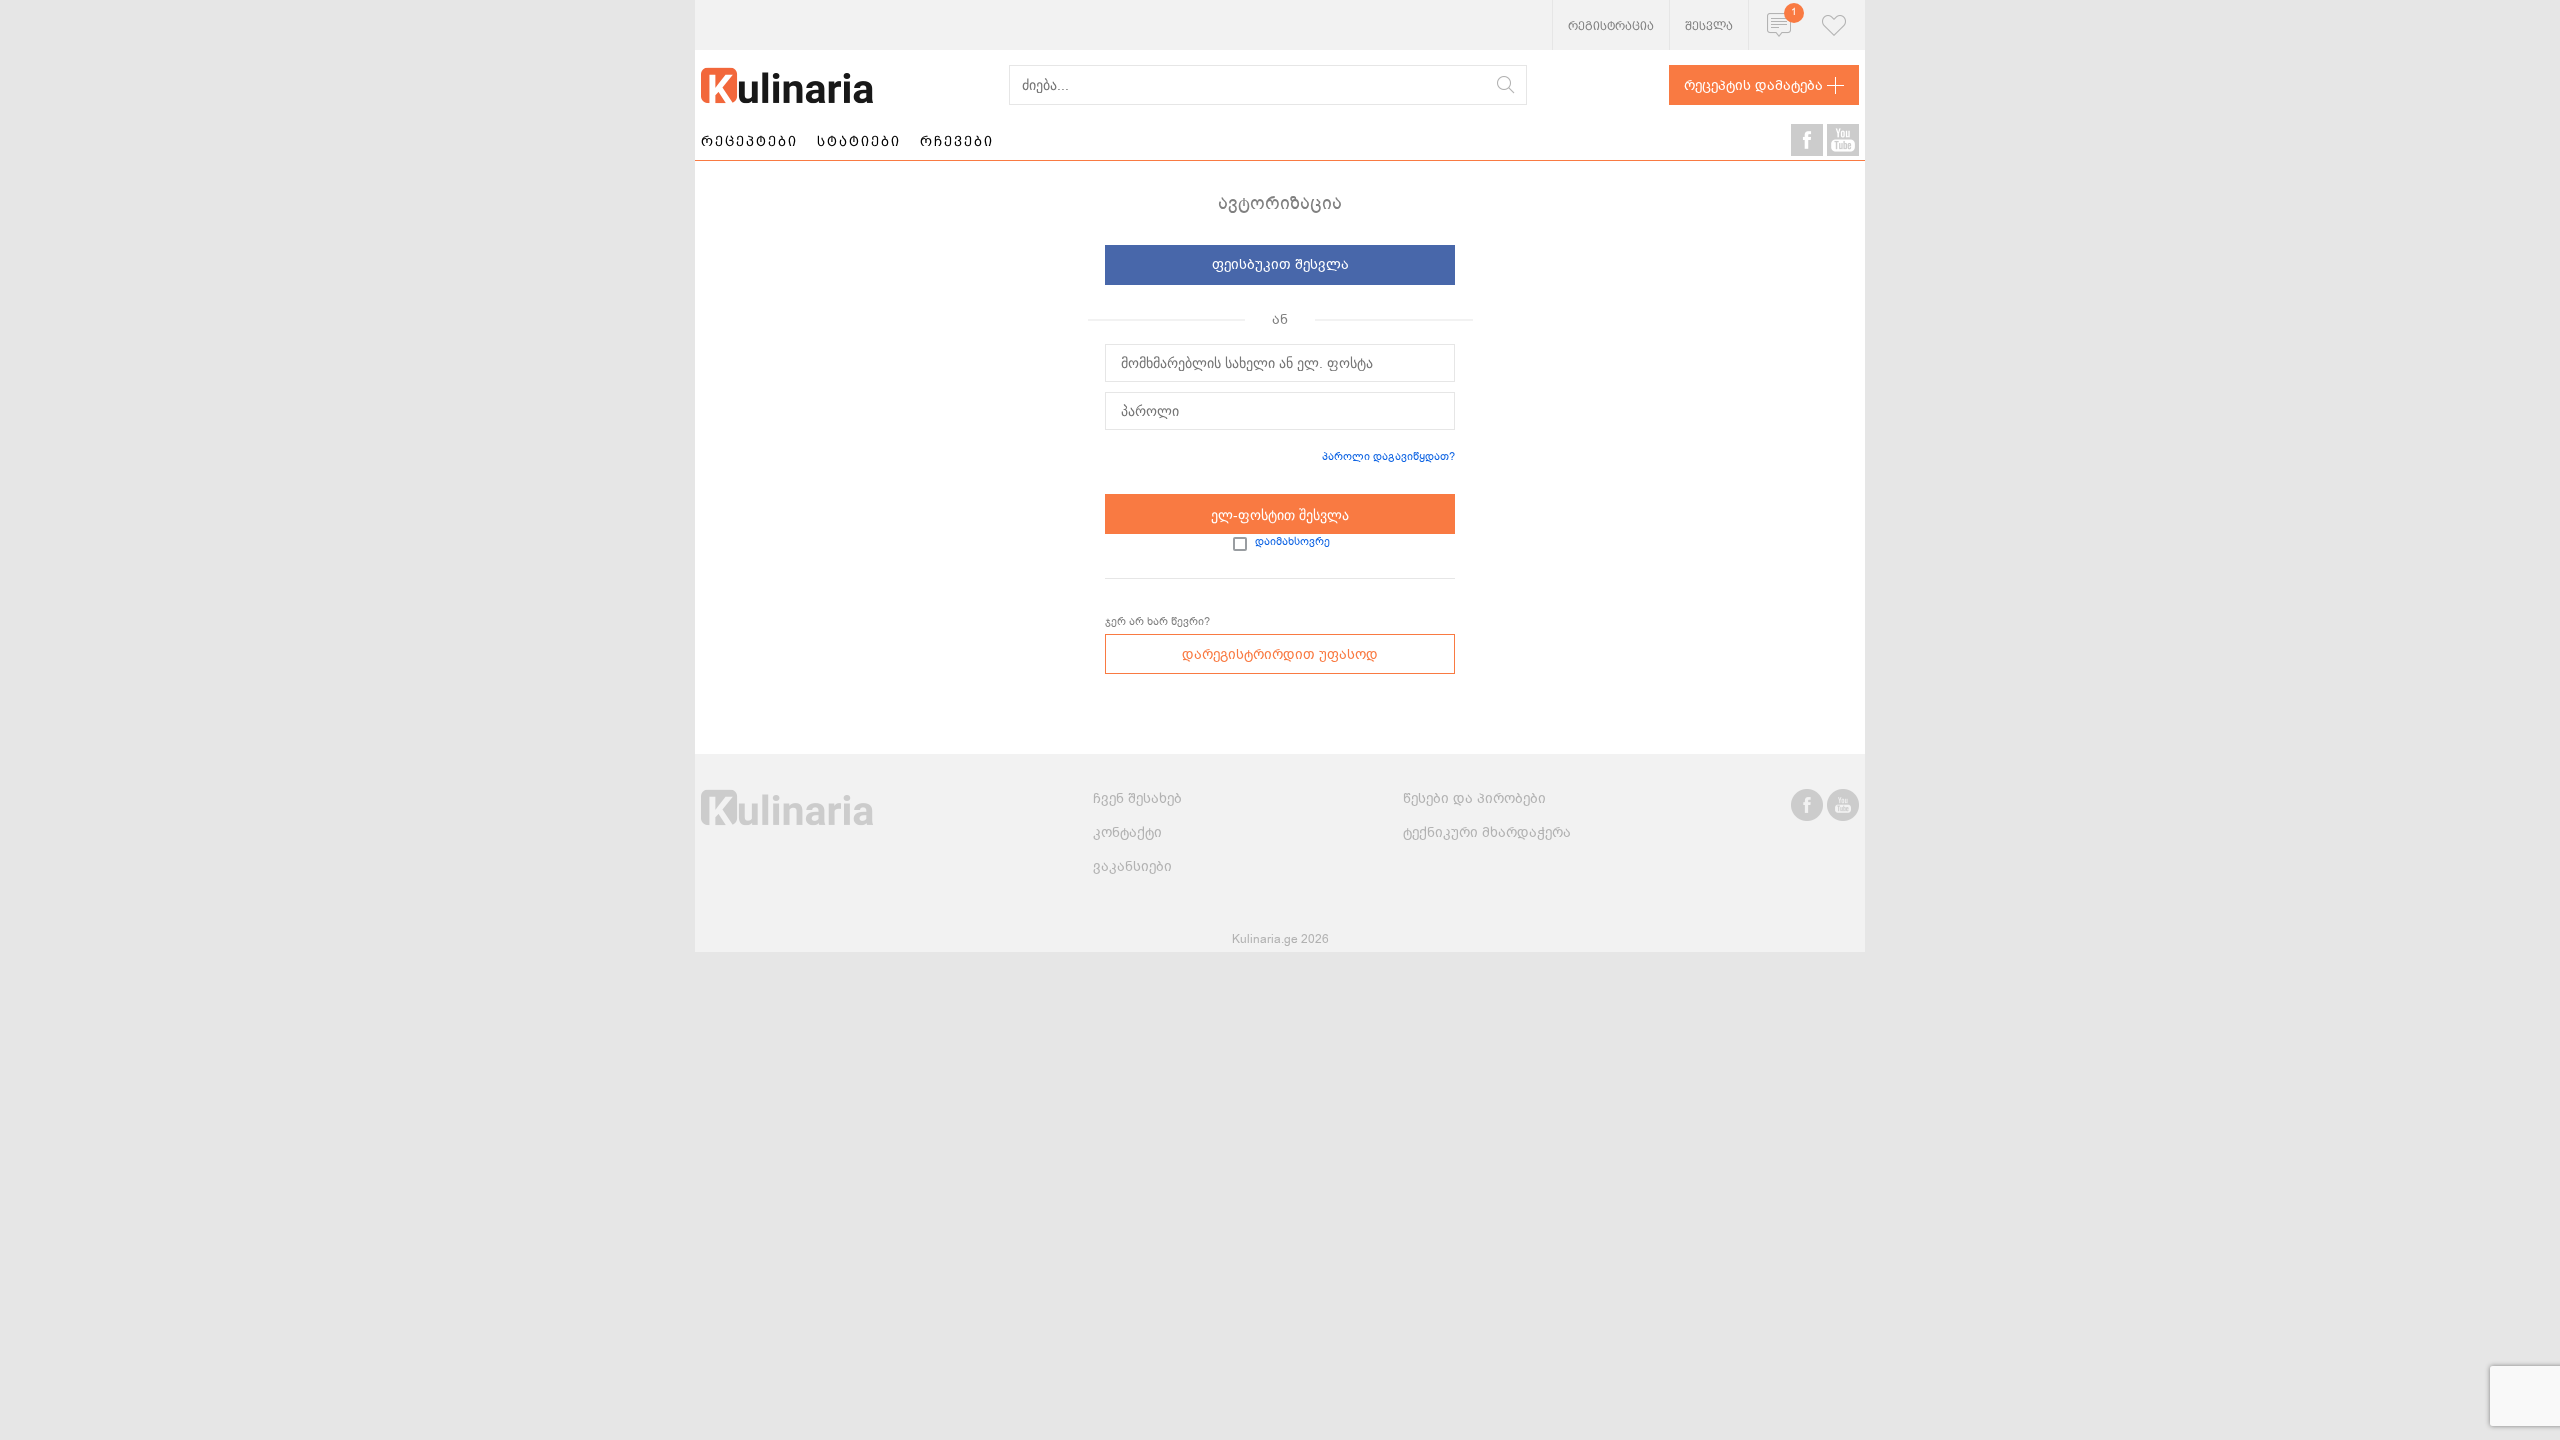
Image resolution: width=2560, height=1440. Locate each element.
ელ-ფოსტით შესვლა (1280, 515)
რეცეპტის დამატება (1753, 85)
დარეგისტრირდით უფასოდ (1280, 654)
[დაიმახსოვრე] (1240, 544)
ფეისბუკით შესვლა (1280, 264)
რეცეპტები (749, 141)
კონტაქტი (1127, 832)
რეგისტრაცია (1611, 26)
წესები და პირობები (1474, 798)
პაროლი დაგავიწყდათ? (1388, 456)
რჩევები (957, 141)
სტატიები (859, 141)
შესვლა (1709, 26)
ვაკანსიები (1132, 866)
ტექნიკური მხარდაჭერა (1487, 832)
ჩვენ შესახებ (1137, 798)
